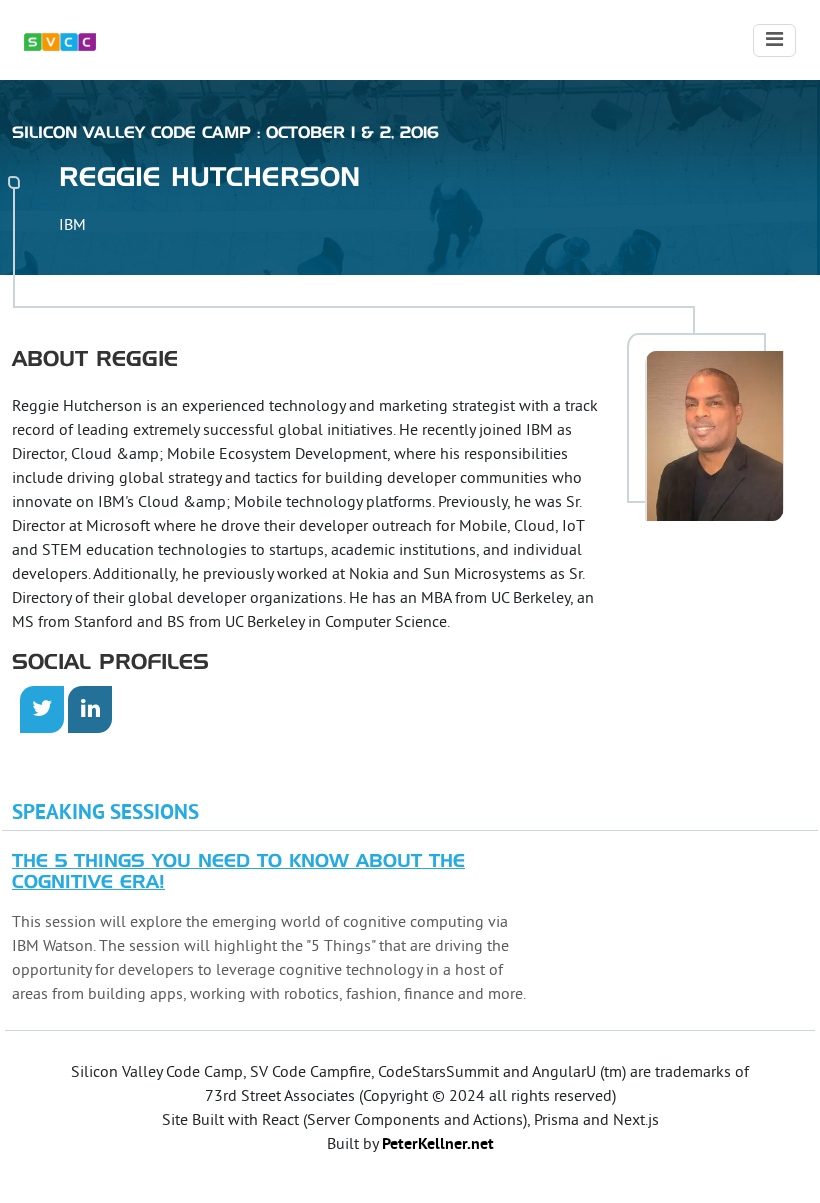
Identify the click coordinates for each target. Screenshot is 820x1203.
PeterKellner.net (438, 1145)
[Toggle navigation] (774, 40)
